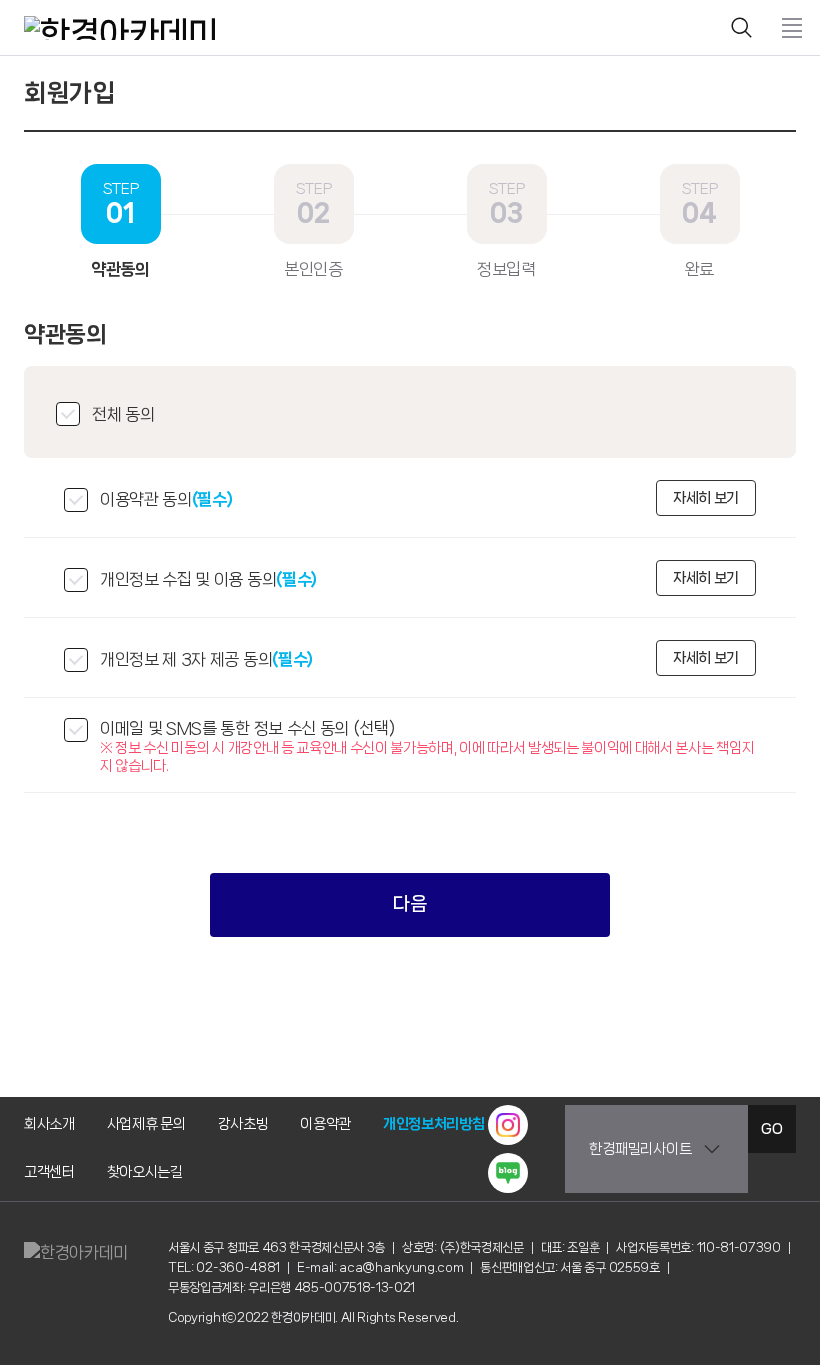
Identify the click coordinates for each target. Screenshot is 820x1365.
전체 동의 (123, 414)
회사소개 (49, 1124)
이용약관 (325, 1124)
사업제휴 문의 (146, 1124)
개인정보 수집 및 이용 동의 (208, 579)
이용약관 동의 (166, 499)
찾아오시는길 (145, 1172)
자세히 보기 (706, 498)
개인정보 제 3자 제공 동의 (206, 659)
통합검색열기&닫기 (742, 28)
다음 (409, 904)
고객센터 (49, 1172)
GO (771, 1129)
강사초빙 (243, 1124)
